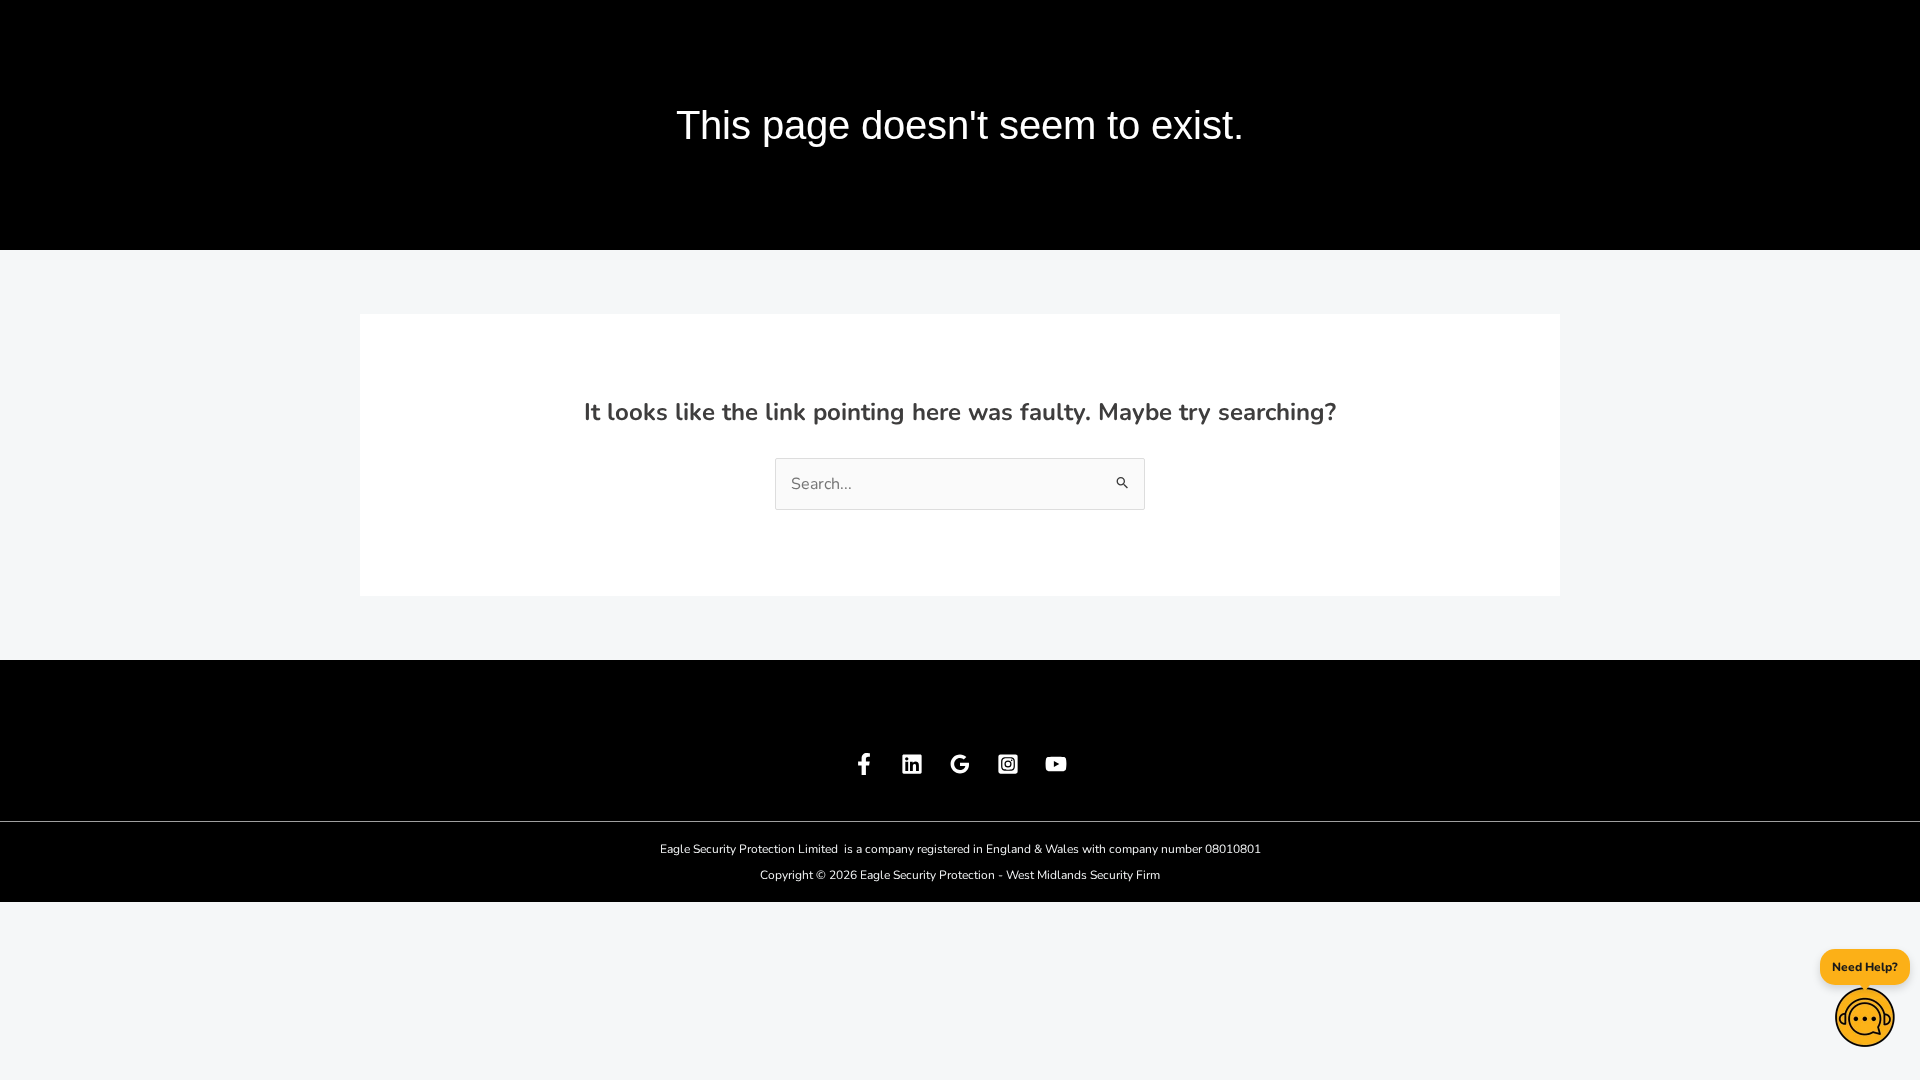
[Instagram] (1008, 764)
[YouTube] (1056, 764)
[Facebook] (864, 764)
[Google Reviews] (960, 764)
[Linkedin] (912, 764)
